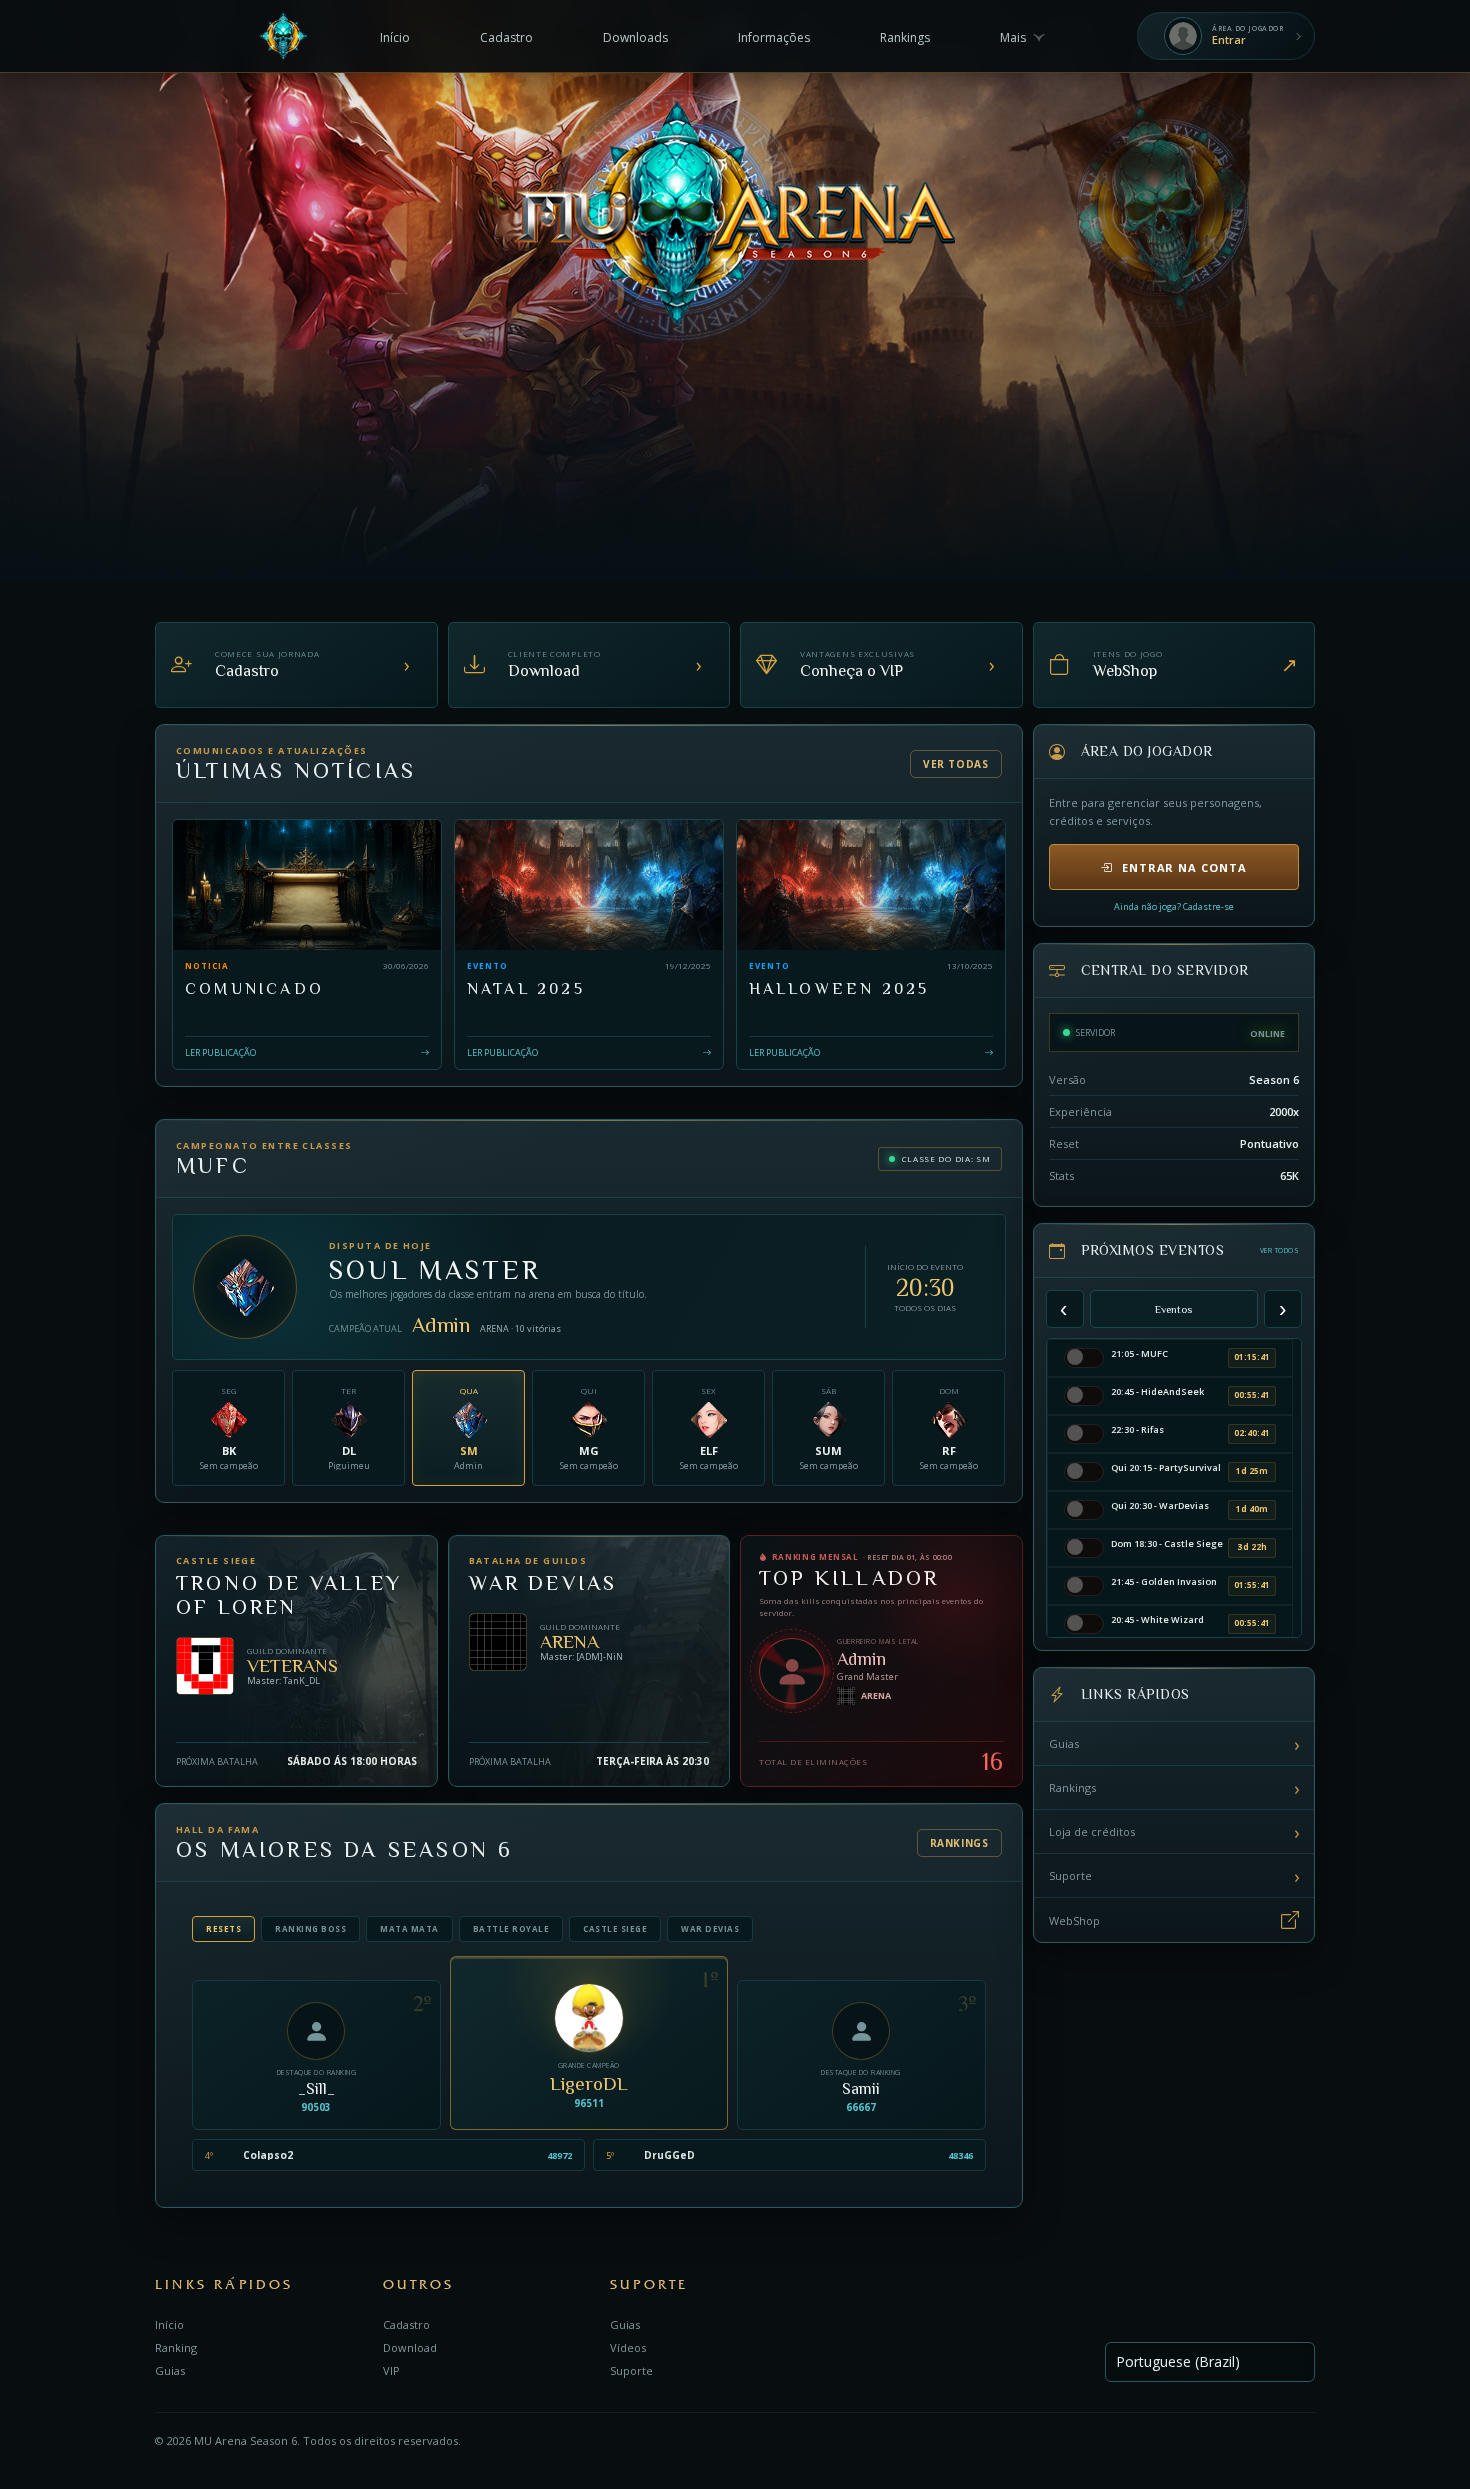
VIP (391, 2370)
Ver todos (1280, 1250)
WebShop (1074, 1920)
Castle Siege (615, 1928)
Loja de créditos (1174, 1832)
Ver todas (955, 764)
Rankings (959, 1843)
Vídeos (628, 2347)
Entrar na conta (1184, 867)
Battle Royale (511, 1928)
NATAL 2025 (526, 989)
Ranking (176, 2347)
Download (410, 2347)
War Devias (710, 1928)
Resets (223, 1928)
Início (169, 2324)
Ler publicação (220, 1051)
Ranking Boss (310, 1928)
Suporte (1174, 1876)
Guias (1174, 1744)
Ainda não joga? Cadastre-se (1174, 906)
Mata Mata (409, 1928)
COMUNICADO (254, 989)
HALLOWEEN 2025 (839, 989)
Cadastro (406, 2324)
